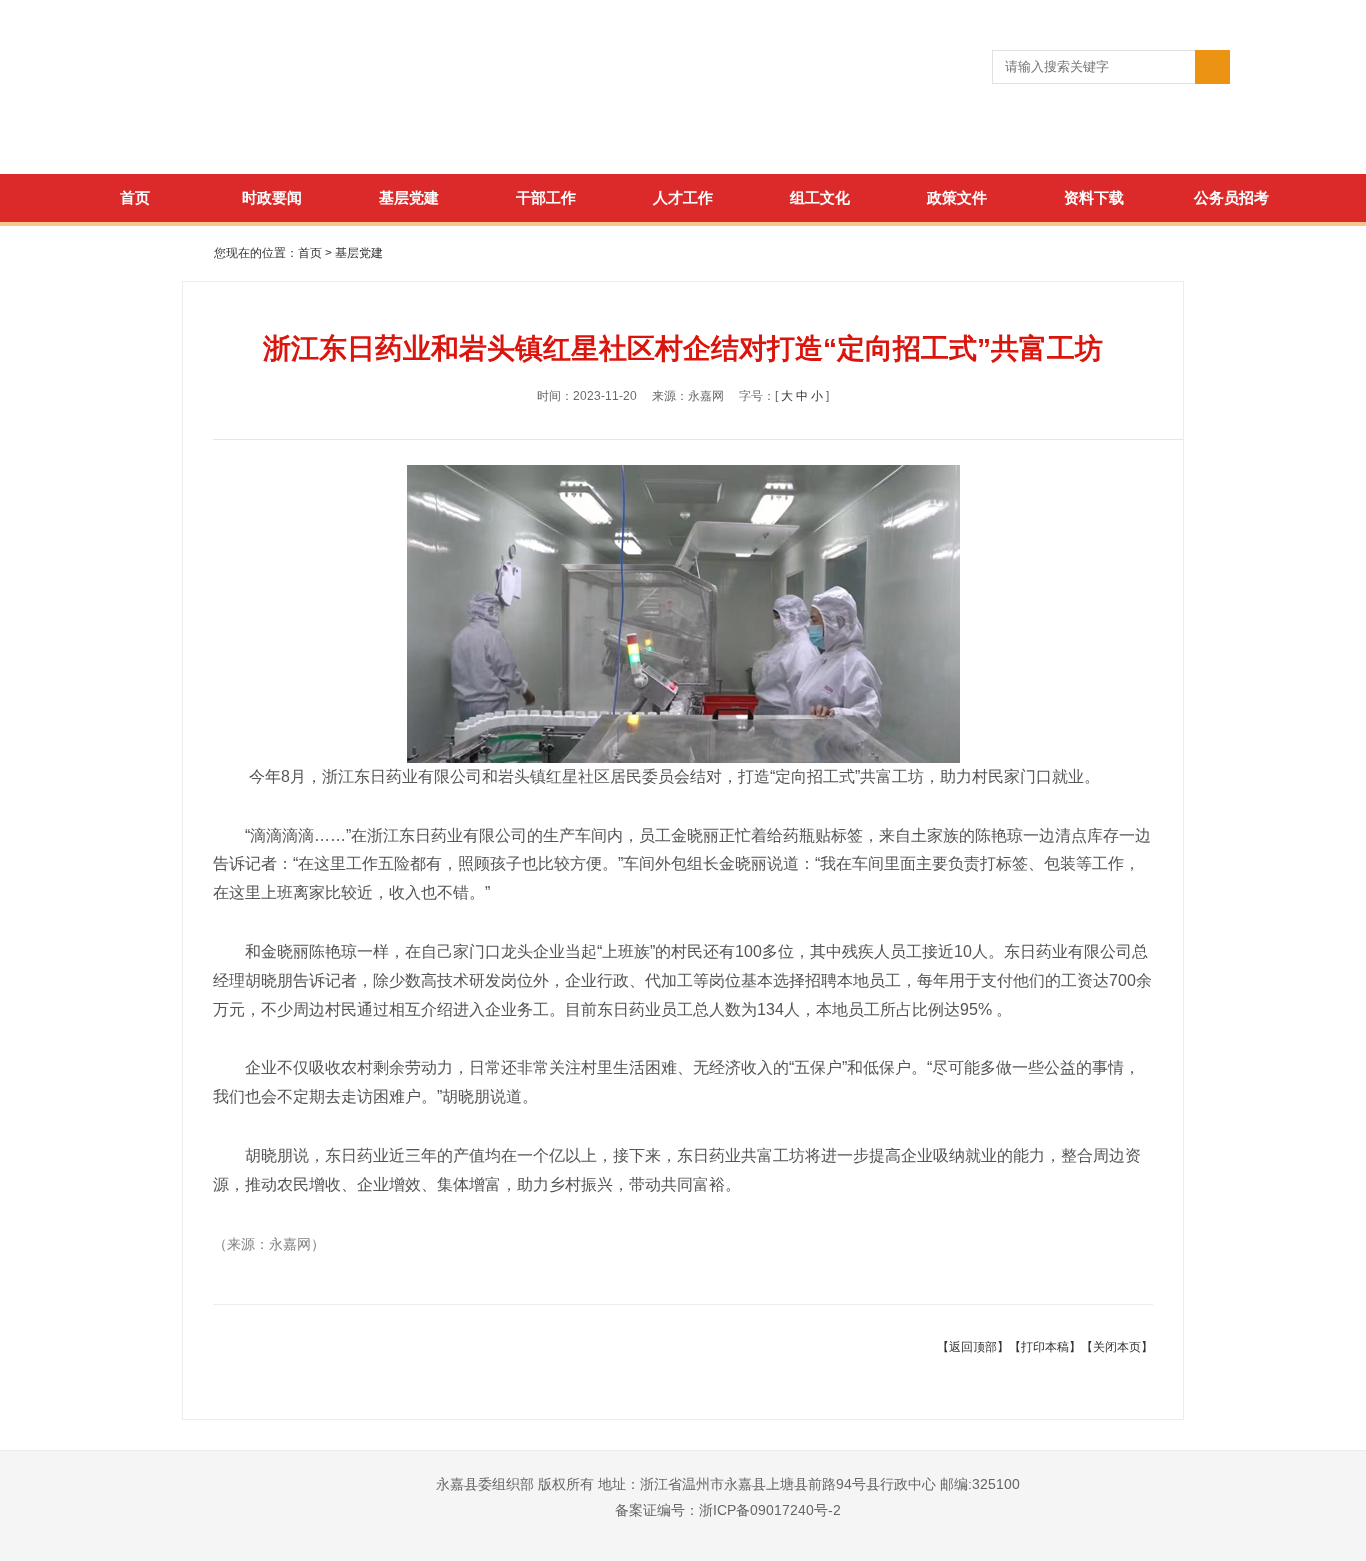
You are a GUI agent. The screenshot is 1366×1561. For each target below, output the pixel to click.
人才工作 (683, 197)
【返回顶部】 (973, 1347)
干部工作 (546, 197)
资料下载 (1094, 197)
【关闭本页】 (1117, 1347)
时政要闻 (272, 197)
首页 (135, 197)
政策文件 (957, 197)
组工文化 (820, 197)
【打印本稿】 (1045, 1347)
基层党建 (409, 197)
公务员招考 (1231, 197)
